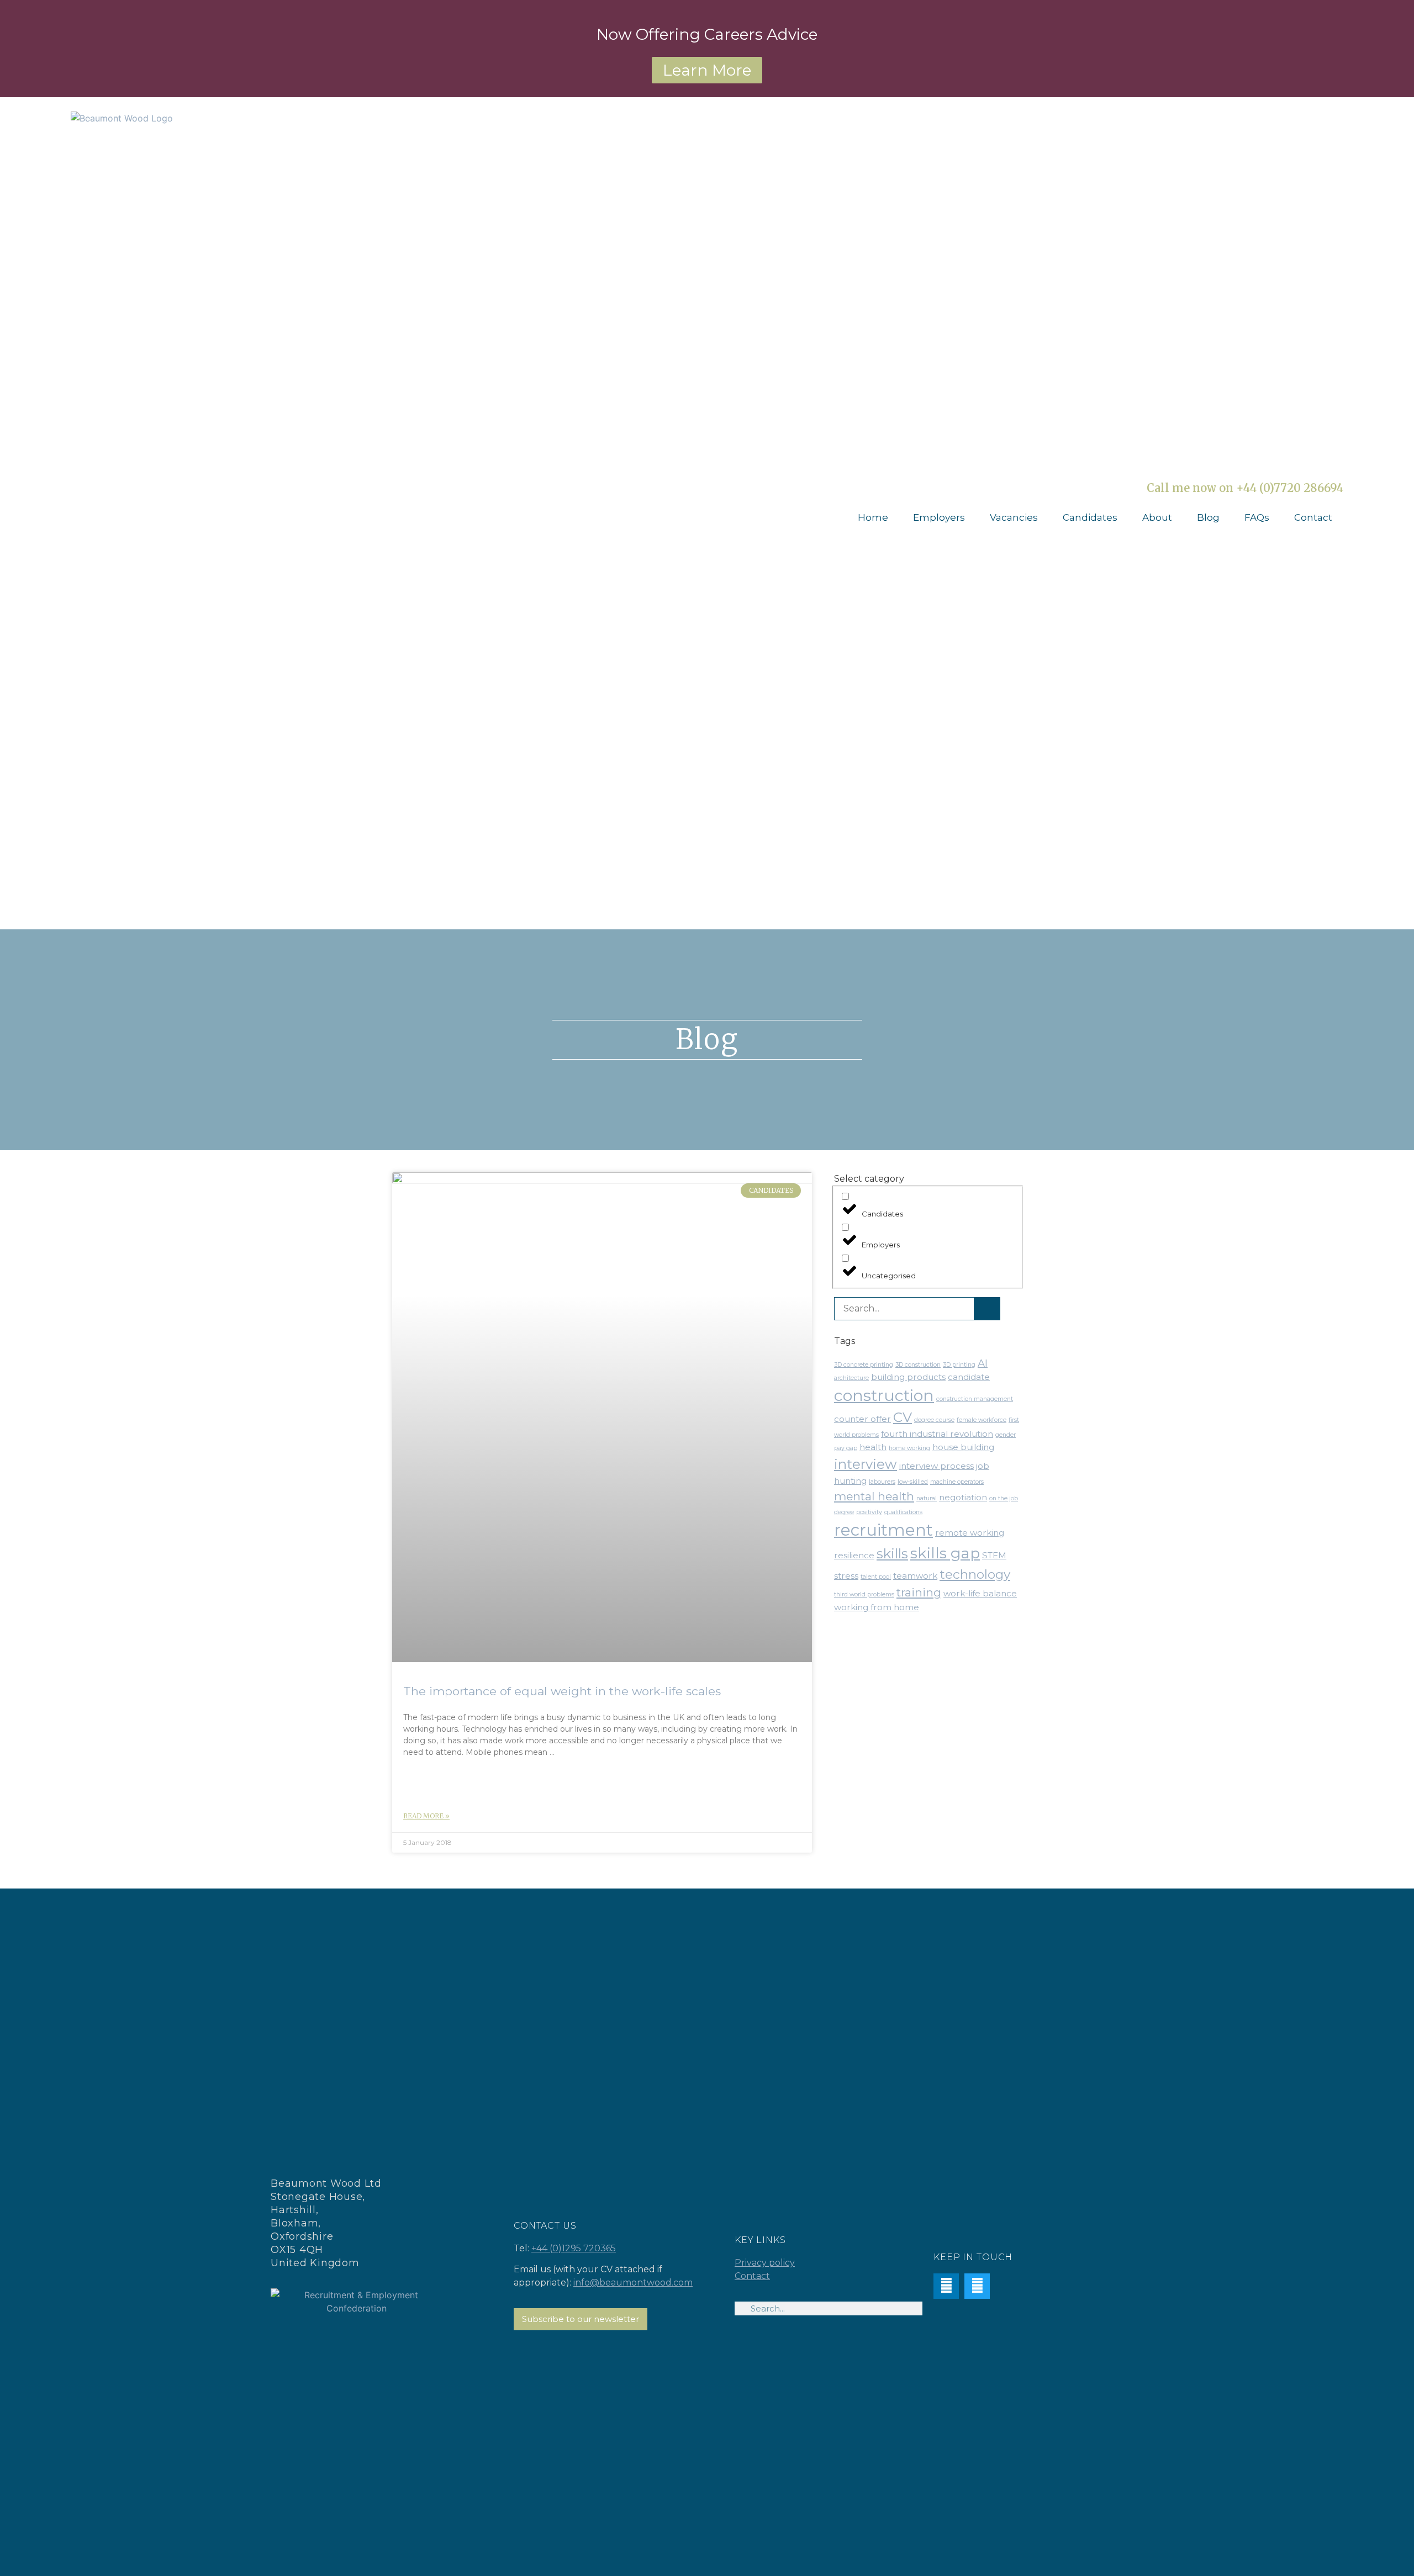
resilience (854, 1555)
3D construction (918, 1365)
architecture (851, 1378)
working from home (877, 1607)
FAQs (1257, 517)
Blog (1208, 517)
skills (892, 1553)
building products (908, 1377)
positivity (869, 1512)
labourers (882, 1482)
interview (866, 1464)
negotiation (963, 1497)
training (919, 1592)
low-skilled (913, 1482)
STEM (994, 1555)
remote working (970, 1533)
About (1157, 517)
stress (846, 1576)
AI (983, 1363)
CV (903, 1417)
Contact (1313, 517)
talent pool (876, 1577)
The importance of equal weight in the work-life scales (562, 1691)
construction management (975, 1399)
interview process (936, 1466)
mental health (874, 1496)
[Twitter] (977, 2286)
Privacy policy (765, 2263)
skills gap (945, 1553)
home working (909, 1448)
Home (873, 517)
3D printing (959, 1365)
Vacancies (1014, 517)
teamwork (915, 1576)
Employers (939, 517)
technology (975, 1574)
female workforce (982, 1420)
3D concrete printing (864, 1365)
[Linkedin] (946, 2286)
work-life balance (980, 1593)
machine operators (957, 1482)
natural (927, 1498)
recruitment (883, 1530)
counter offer (862, 1419)
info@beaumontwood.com (633, 2283)
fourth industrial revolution (937, 1434)
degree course (934, 1420)
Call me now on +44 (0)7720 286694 (1245, 488)
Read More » (426, 1816)
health (873, 1447)
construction (884, 1395)
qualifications (903, 1512)
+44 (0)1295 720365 (574, 2248)
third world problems (864, 1594)
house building (963, 1447)
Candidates (1090, 517)
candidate (969, 1377)
